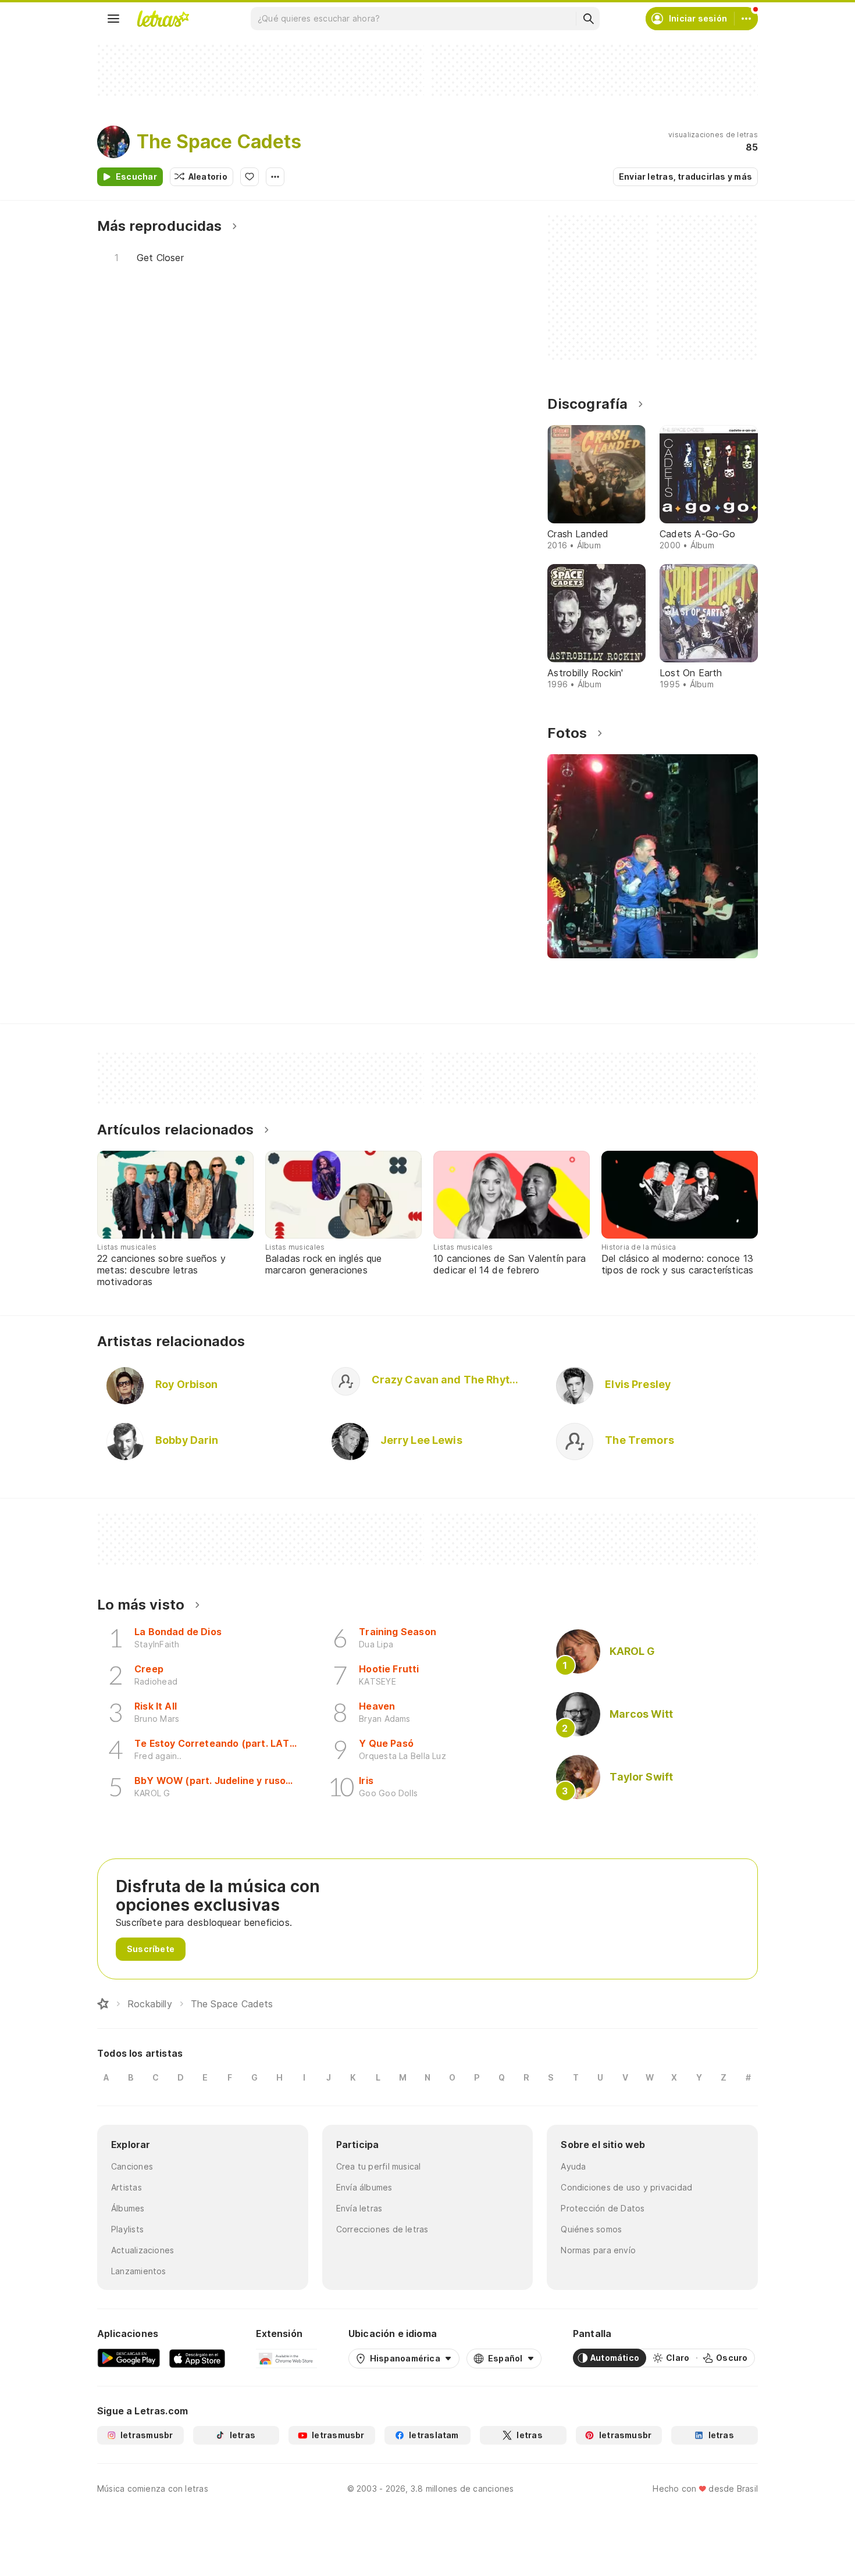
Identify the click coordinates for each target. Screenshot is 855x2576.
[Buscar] (588, 19)
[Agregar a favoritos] (250, 177)
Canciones (132, 2166)
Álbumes (128, 2208)
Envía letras (359, 2208)
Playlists (127, 2229)
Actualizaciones (142, 2250)
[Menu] (113, 19)
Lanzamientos (139, 2271)
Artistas (127, 2187)
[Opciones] (275, 177)
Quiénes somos (591, 2229)
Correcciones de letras (382, 2229)
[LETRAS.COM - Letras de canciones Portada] (163, 19)
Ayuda (573, 2166)
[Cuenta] (746, 19)
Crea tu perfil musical (379, 2166)
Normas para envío (598, 2250)
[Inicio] (103, 2004)
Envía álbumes (364, 2187)
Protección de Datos (603, 2208)
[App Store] (197, 2358)
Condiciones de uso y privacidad (626, 2187)
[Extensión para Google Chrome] (286, 2358)
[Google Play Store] (129, 2358)
